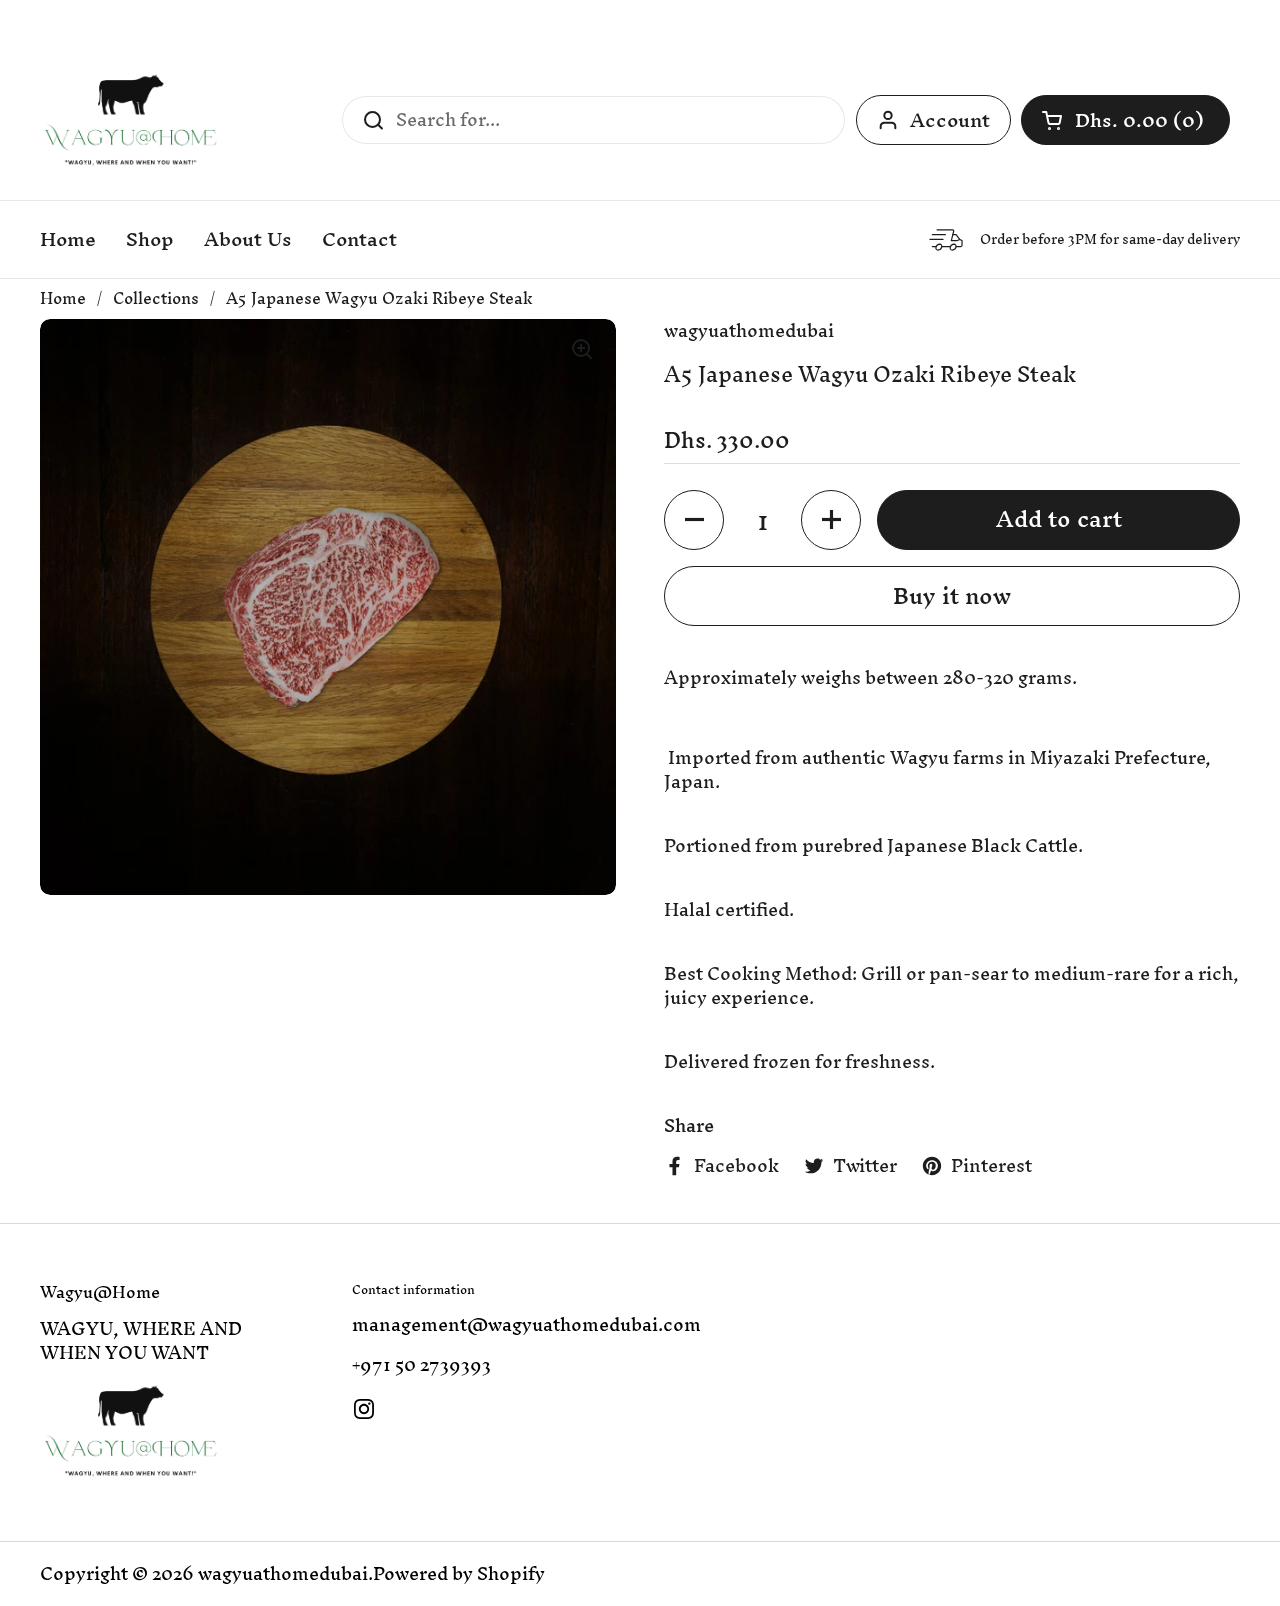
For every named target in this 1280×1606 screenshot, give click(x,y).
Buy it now (952, 596)
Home (63, 298)
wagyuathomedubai (283, 1573)
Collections (156, 298)
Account (950, 120)
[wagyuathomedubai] (130, 120)
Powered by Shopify (459, 1573)
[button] (1125, 120)
